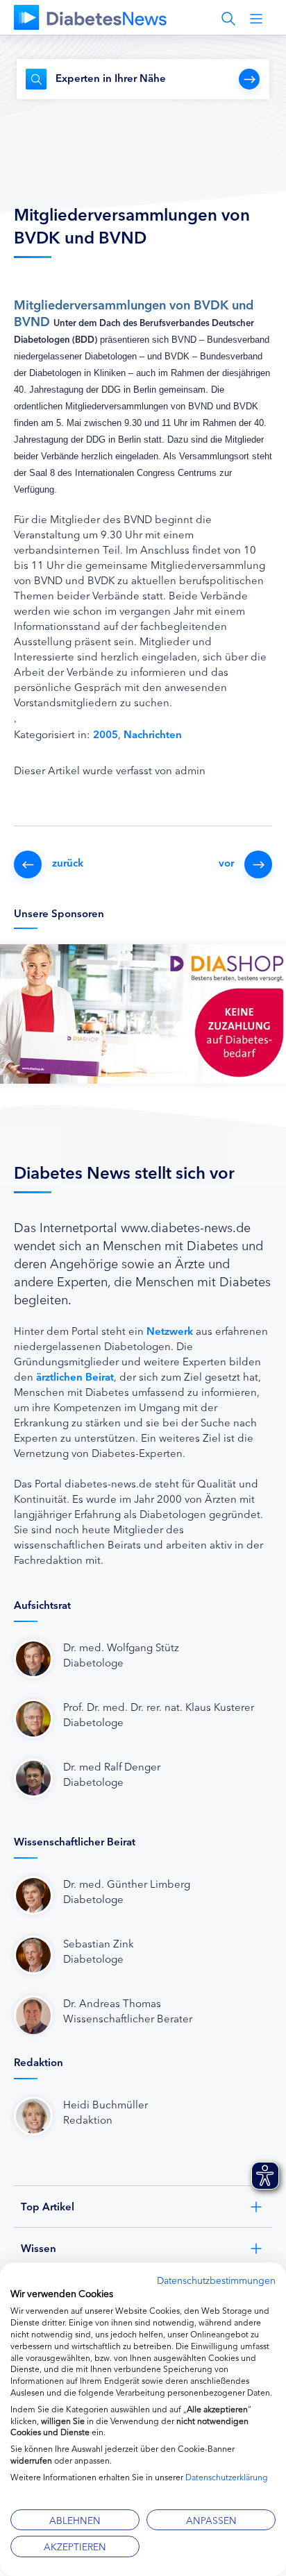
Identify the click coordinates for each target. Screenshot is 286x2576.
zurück (68, 862)
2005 (106, 734)
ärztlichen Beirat (75, 1376)
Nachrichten (153, 734)
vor (226, 862)
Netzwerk (170, 1330)
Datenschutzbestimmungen (216, 2280)
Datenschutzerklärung (227, 2476)
